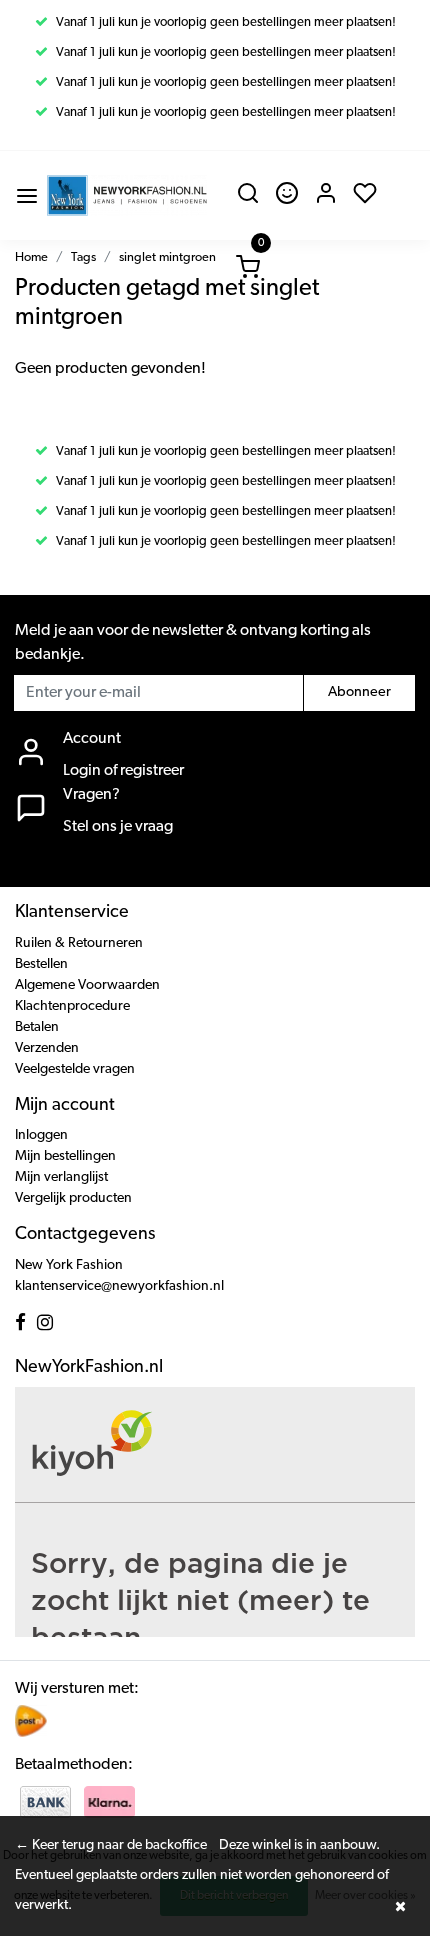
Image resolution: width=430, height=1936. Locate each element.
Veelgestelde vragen (75, 1069)
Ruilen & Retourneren (79, 943)
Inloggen (41, 1135)
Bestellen (41, 964)
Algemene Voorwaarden (87, 985)
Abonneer (359, 692)
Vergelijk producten (73, 1198)
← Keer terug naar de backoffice (111, 1845)
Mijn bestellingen (65, 1156)
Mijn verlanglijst (61, 1177)
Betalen (37, 1027)
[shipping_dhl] (31, 1721)
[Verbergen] (400, 1906)
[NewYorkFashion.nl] (127, 195)
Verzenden (47, 1048)
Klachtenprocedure (72, 1006)
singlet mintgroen (167, 257)
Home (31, 257)
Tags (83, 257)
